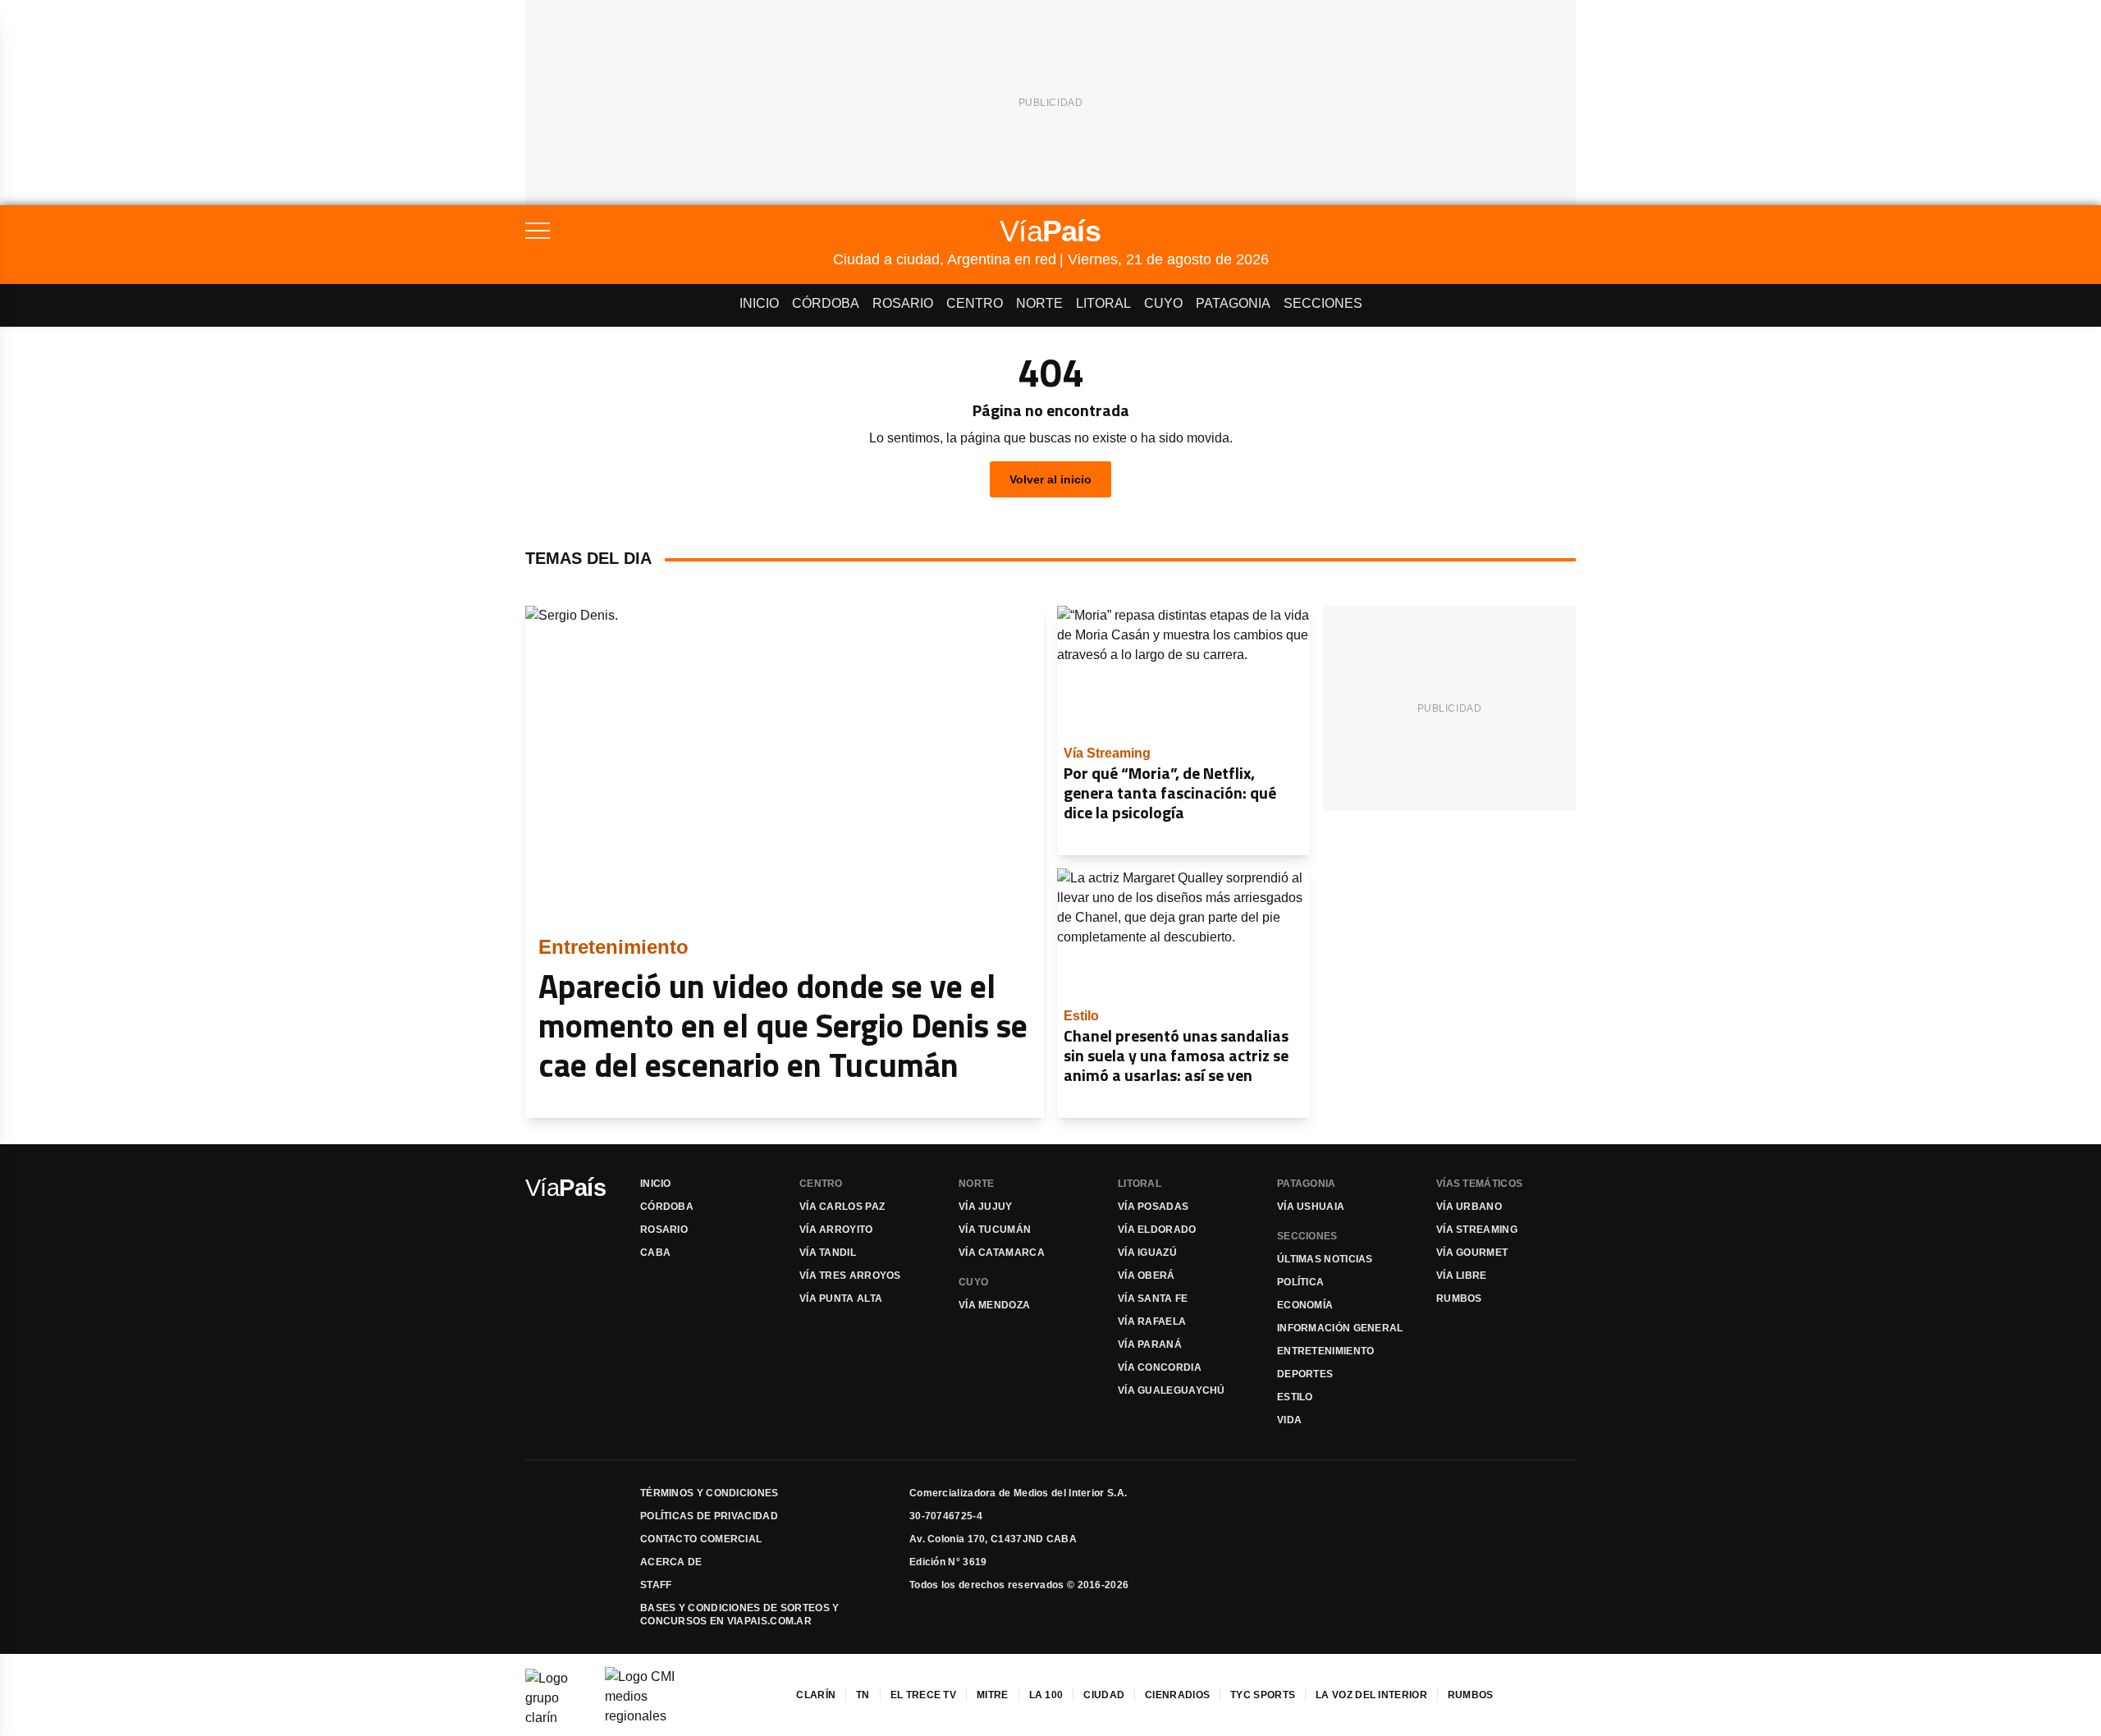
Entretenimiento (1326, 1351)
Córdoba (826, 303)
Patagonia (1233, 303)
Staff (656, 1585)
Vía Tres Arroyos (850, 1276)
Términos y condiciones (709, 1493)
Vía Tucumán (995, 1230)
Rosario (903, 303)
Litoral (1103, 303)
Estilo (1295, 1397)
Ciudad (1104, 1695)
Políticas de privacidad (709, 1516)
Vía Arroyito (836, 1230)
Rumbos (1459, 1299)
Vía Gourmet (1472, 1253)
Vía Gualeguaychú (1172, 1390)
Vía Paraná (1150, 1344)
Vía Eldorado (1157, 1230)
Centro (975, 303)
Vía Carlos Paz (842, 1207)
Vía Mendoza (994, 1305)
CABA (655, 1253)
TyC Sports (1263, 1695)
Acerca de (671, 1562)
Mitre (993, 1695)
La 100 (1046, 1695)
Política (1300, 1282)
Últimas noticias (1325, 1259)
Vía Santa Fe (1153, 1299)
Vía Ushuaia (1311, 1207)
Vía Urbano (1469, 1207)
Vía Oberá (1147, 1276)
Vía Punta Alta (841, 1299)
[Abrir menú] (679, 231)
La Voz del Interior (1371, 1695)
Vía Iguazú (1147, 1253)
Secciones (1323, 303)
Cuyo (1163, 303)
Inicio (759, 303)
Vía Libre (1462, 1276)
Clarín (816, 1695)
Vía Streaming (1477, 1230)
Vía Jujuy (986, 1207)
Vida (1289, 1420)
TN (863, 1695)
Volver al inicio (1050, 479)
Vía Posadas (1153, 1207)
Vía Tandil (828, 1253)
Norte (1039, 303)
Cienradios (1177, 1695)
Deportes (1305, 1374)
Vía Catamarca (1002, 1253)
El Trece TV (923, 1695)
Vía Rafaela (1152, 1321)
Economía (1305, 1305)
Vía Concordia (1160, 1367)
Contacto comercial (701, 1539)
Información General (1340, 1328)
